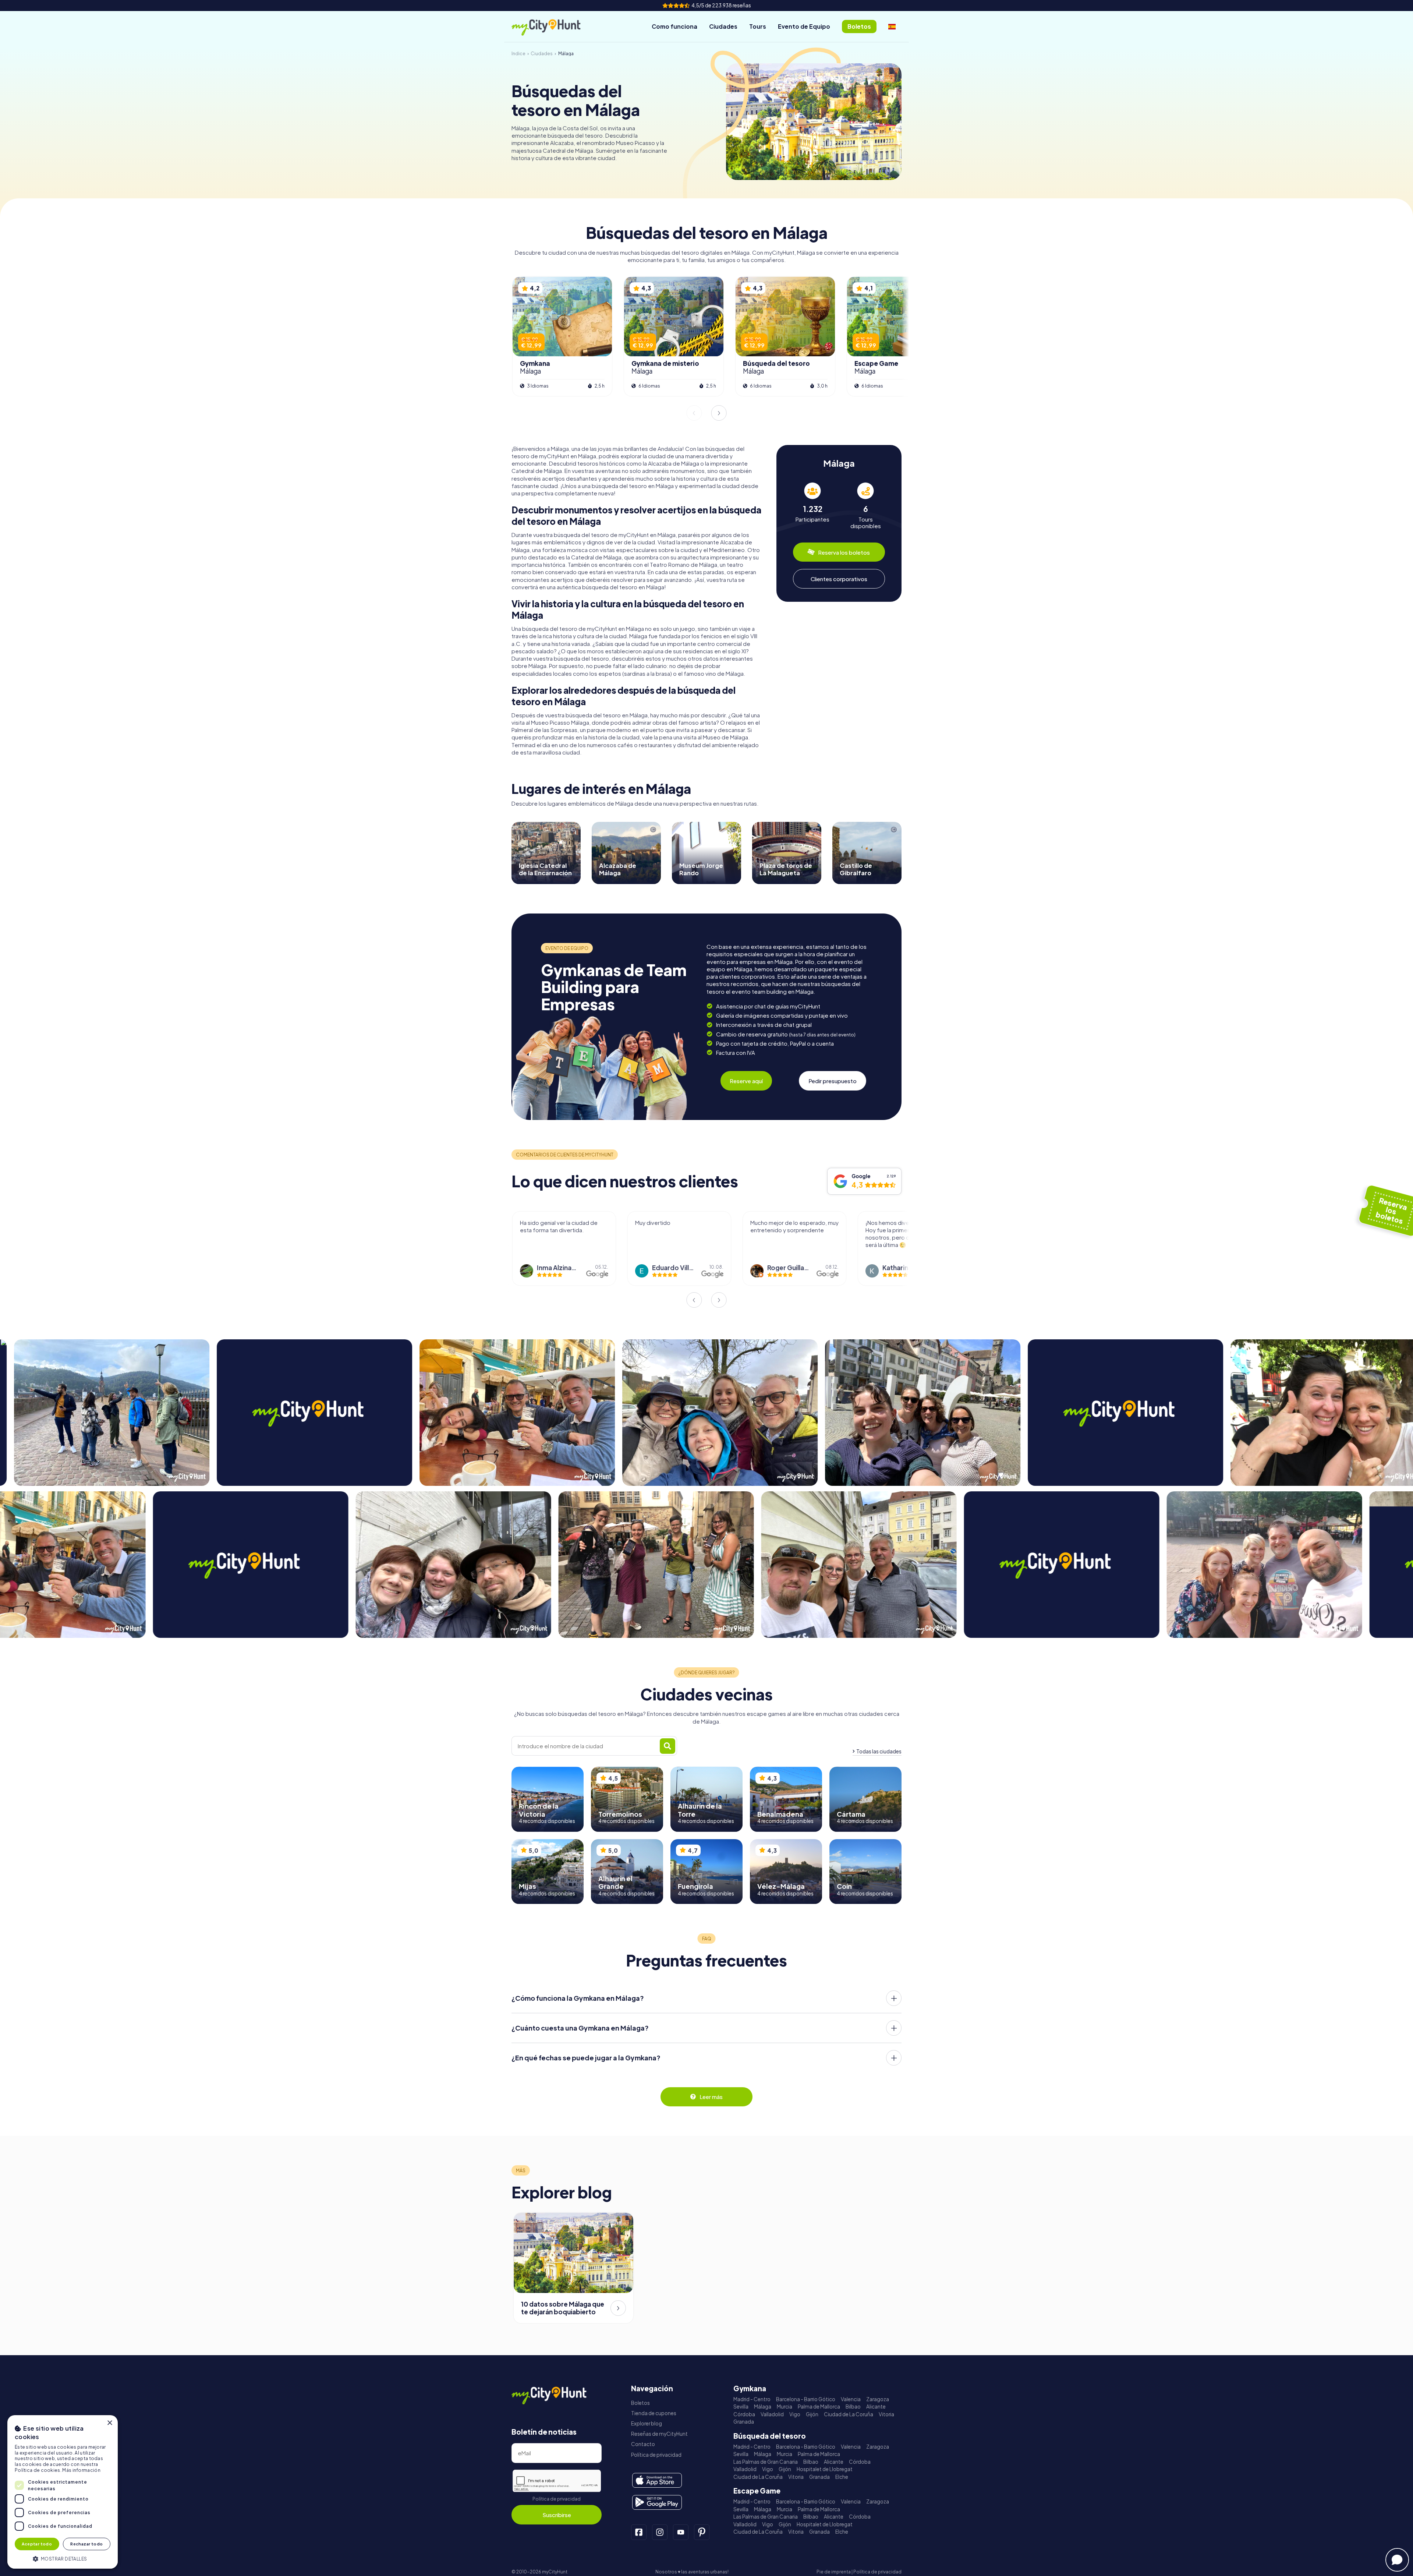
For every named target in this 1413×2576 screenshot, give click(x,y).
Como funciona (674, 26)
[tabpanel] (812, 506)
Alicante (876, 2407)
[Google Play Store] (657, 2502)
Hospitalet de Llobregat (825, 2469)
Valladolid (772, 2414)
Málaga (763, 2407)
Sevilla (741, 2407)
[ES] (892, 26)
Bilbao (853, 2407)
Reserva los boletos (844, 552)
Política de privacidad (557, 2499)
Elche (842, 2477)
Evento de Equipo (804, 26)
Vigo (795, 2414)
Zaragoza (878, 2399)
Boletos (640, 2403)
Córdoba (744, 2414)
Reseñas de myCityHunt (659, 2434)
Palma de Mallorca (819, 2407)
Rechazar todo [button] (86, 2544)
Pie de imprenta (834, 2572)
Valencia (851, 2399)
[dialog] (63, 2492)
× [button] (109, 2423)
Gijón (812, 2414)
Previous (694, 413)
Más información (81, 2470)
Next (719, 413)
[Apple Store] (657, 2480)
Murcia (785, 2407)
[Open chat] (1397, 2560)
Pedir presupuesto (833, 1081)
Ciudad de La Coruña (849, 2414)
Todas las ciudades (879, 1751)
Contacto (643, 2444)
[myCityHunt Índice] (554, 27)
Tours (758, 26)
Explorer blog (647, 2423)
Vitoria (886, 2414)
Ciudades (723, 26)
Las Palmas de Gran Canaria (766, 2462)
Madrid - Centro (752, 2399)
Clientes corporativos (839, 578)
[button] (63, 2558)
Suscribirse (557, 2515)
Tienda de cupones (654, 2413)
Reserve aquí (746, 1081)
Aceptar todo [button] (37, 2544)
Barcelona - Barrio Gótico (806, 2399)
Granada (744, 2422)
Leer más (711, 2097)
